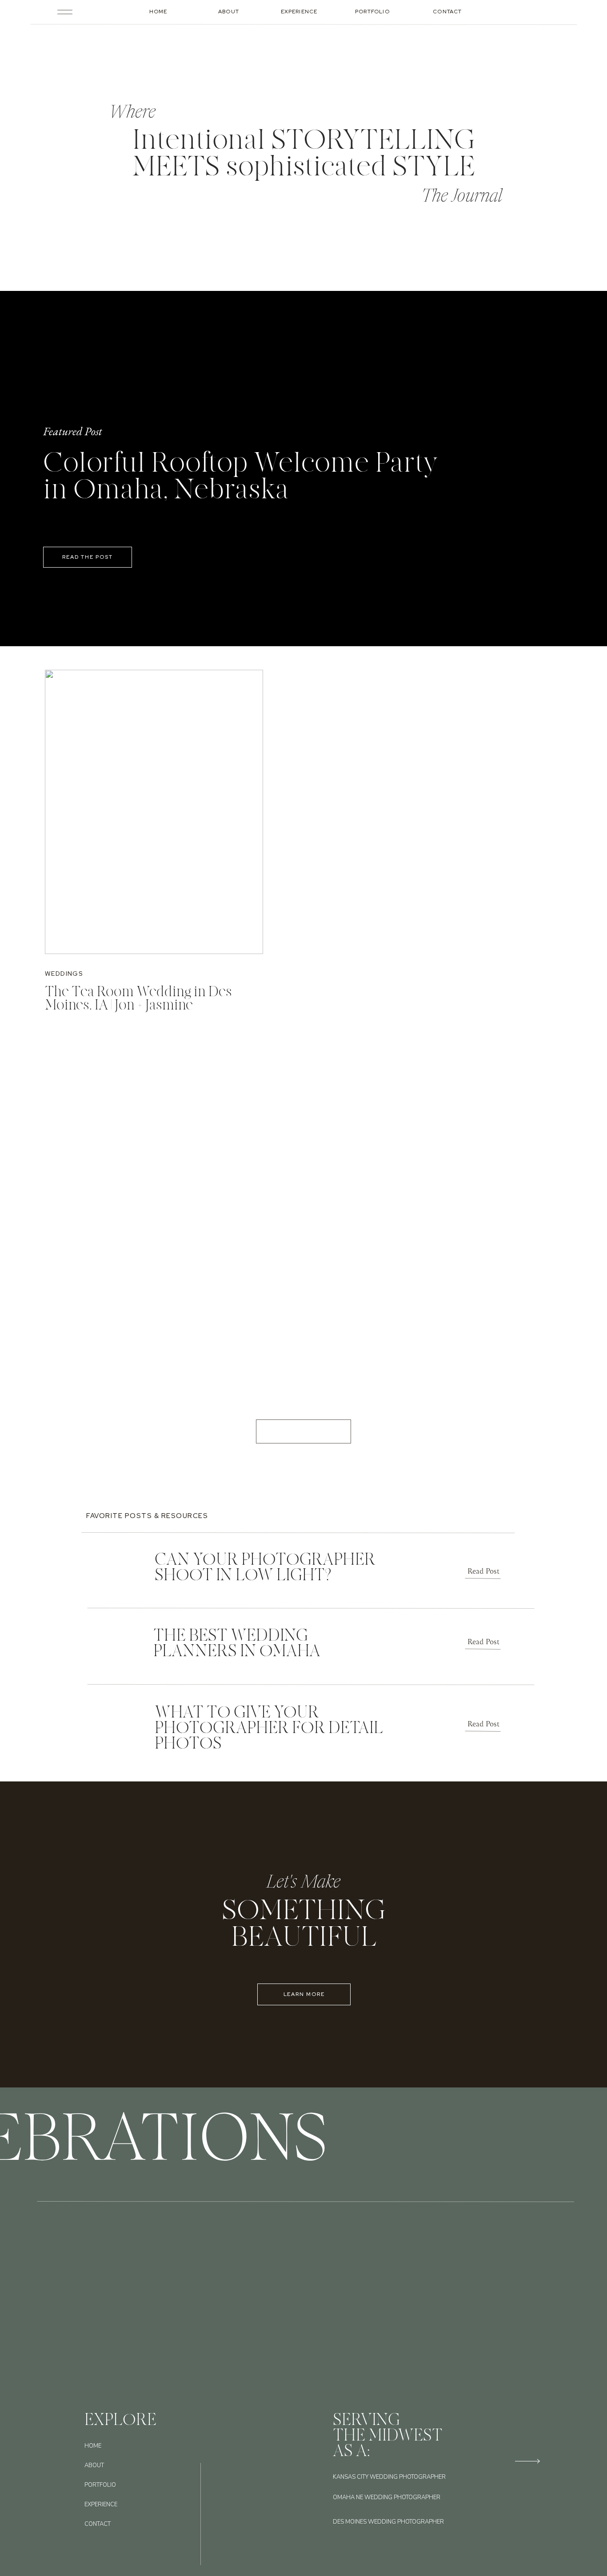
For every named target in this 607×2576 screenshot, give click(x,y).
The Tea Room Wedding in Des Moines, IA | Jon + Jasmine (138, 998)
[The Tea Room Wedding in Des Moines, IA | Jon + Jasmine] (154, 812)
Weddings (64, 974)
